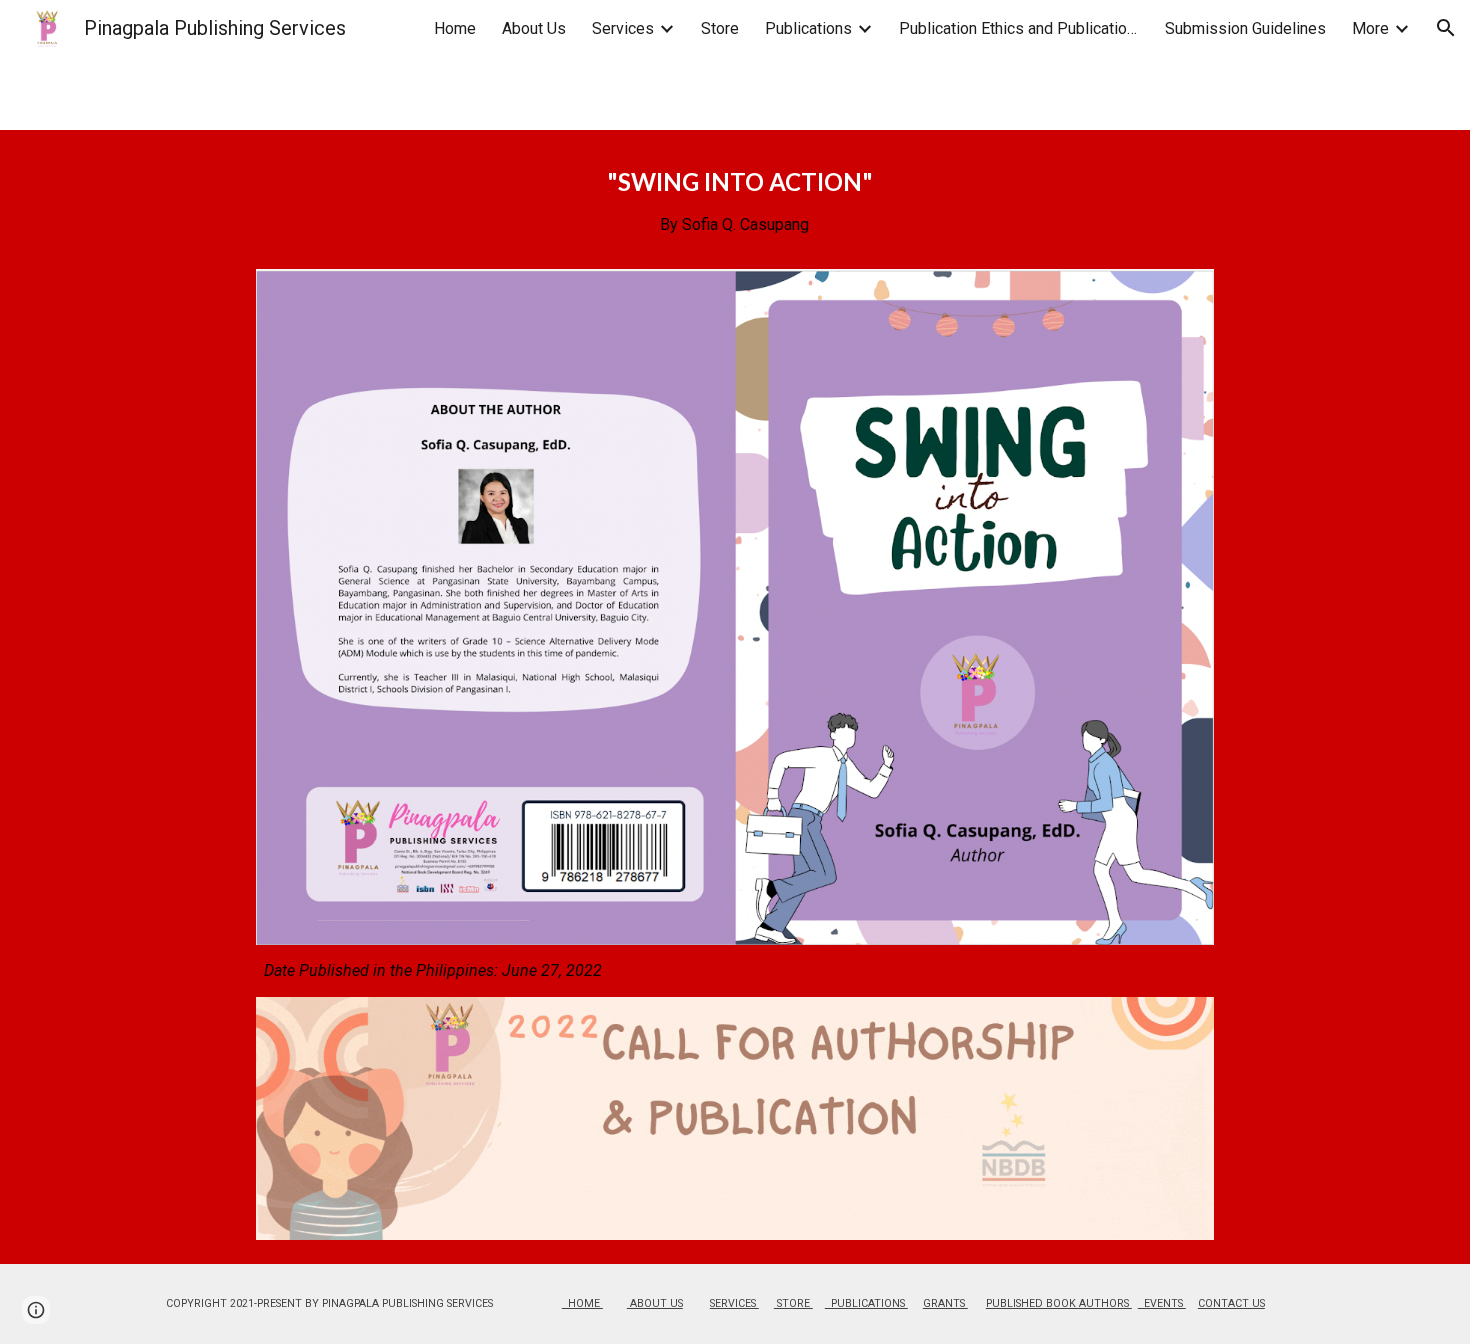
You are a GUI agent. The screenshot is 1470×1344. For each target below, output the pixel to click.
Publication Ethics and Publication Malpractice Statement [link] (1019, 28)
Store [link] (720, 28)
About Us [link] (534, 28)
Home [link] (455, 28)
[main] (734, 211)
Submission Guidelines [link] (1245, 28)
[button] (1446, 28)
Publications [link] (808, 28)
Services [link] (623, 28)
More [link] (1370, 28)
